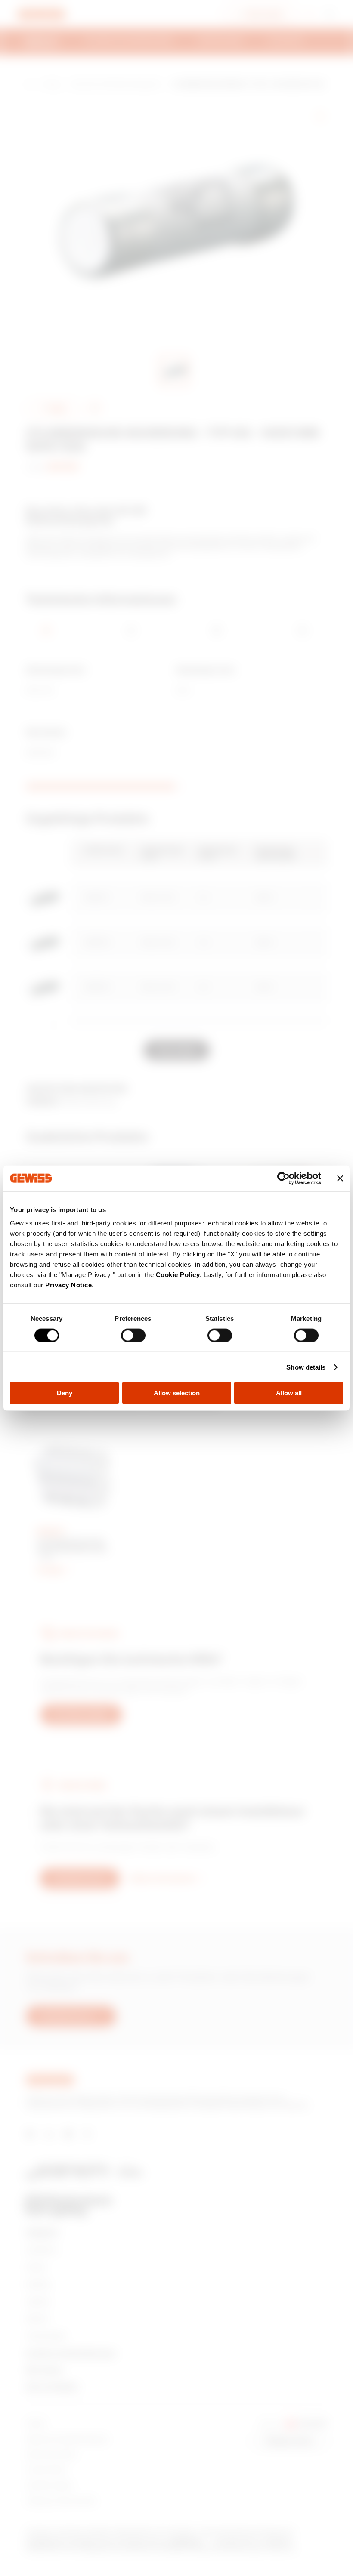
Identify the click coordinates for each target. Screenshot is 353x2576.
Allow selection (177, 1393)
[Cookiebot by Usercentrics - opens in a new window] (283, 1178)
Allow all (289, 1393)
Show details (306, 1367)
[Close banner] (340, 1178)
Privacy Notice (68, 1285)
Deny (65, 1393)
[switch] (133, 1335)
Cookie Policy (178, 1275)
